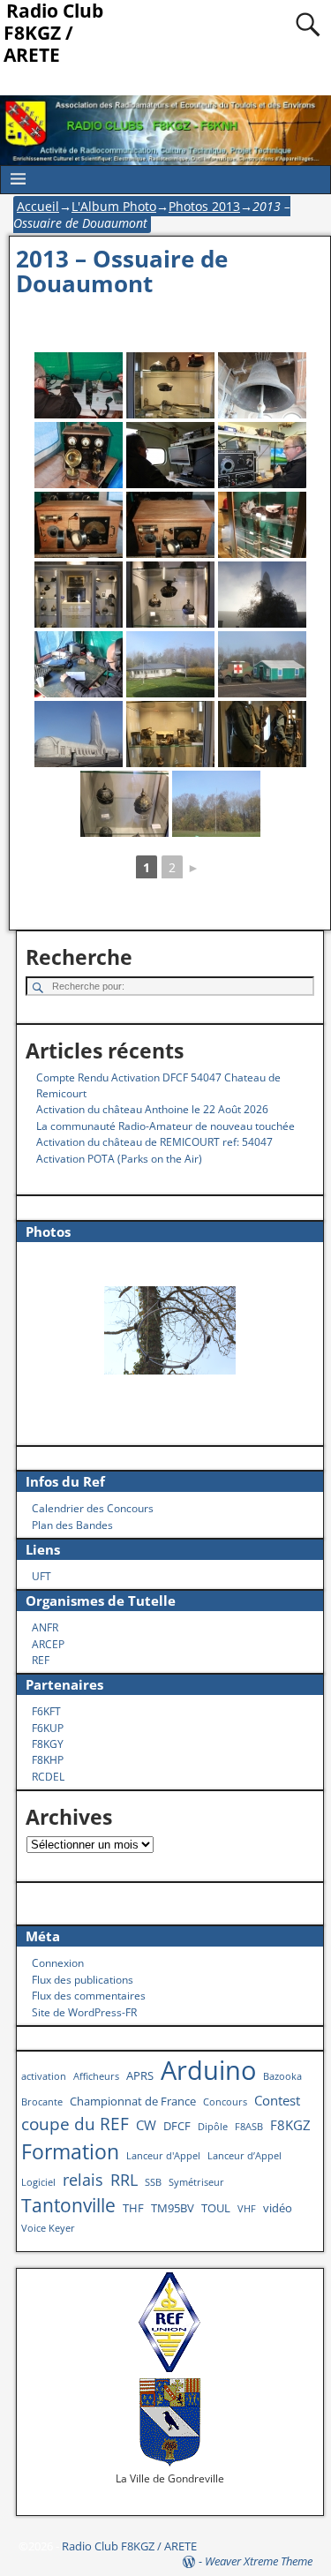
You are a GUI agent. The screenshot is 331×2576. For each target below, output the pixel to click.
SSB (153, 2182)
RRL (124, 2179)
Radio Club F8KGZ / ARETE (129, 2546)
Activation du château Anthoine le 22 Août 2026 (152, 1109)
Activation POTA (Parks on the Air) (119, 1159)
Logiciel (38, 2182)
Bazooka (282, 2076)
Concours (225, 2102)
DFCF (177, 2126)
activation (44, 2076)
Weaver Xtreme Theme (259, 2561)
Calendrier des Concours (93, 1508)
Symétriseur (196, 2182)
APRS (140, 2075)
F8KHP (48, 1760)
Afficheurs (96, 2076)
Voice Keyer (48, 2228)
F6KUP (48, 1728)
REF (41, 1660)
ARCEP (48, 1644)
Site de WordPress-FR (84, 2012)
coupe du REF (75, 2124)
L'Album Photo (114, 206)
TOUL (216, 2208)
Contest (277, 2100)
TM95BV (173, 2208)
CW (146, 2125)
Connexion (58, 1963)
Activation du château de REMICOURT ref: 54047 (154, 1142)
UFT (41, 1576)
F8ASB (249, 2127)
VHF (247, 2209)
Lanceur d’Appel (244, 2156)
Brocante (42, 2102)
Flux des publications (83, 1980)
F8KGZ (290, 2125)
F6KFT (46, 1711)
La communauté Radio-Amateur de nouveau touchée (165, 1126)
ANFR (45, 1627)
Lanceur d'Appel (163, 2156)
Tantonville (68, 2205)
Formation (70, 2151)
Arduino (208, 2070)
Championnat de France (133, 2101)
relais (83, 2179)
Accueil (38, 206)
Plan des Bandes (72, 1525)
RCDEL (48, 1777)
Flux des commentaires (89, 1996)
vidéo (278, 2208)
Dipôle (213, 2127)
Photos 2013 (204, 206)
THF (133, 2208)
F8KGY (48, 1744)
